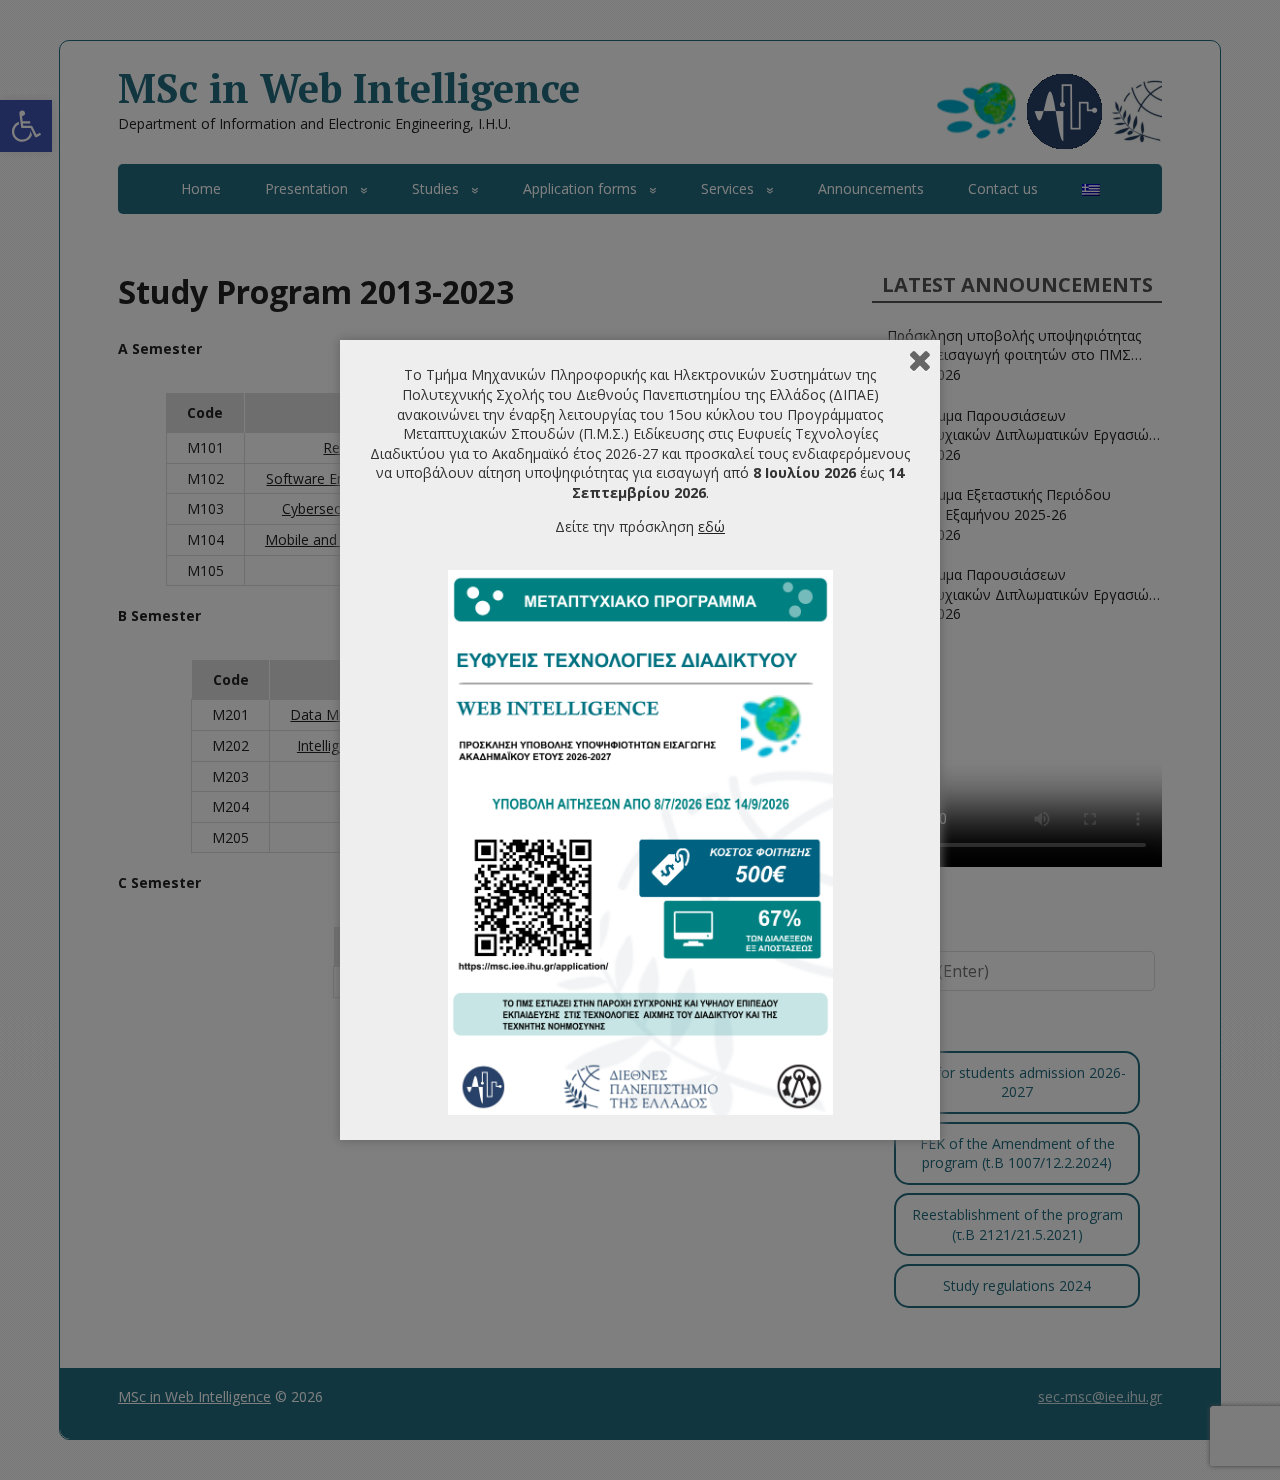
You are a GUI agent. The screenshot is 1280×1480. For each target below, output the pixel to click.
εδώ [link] (711, 526)
